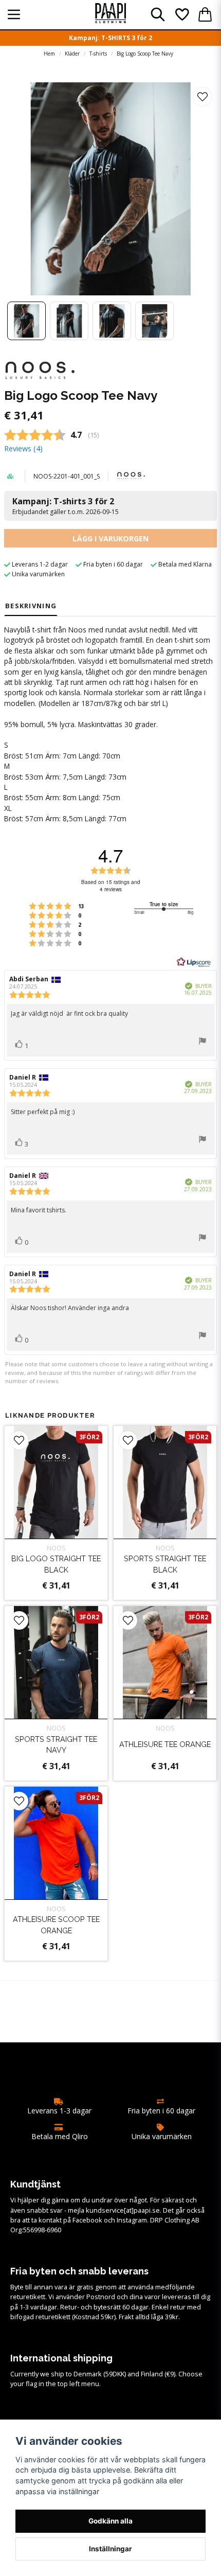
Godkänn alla (110, 2521)
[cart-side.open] (205, 14)
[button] (202, 97)
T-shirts (98, 54)
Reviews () (23, 448)
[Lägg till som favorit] (181, 14)
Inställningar (110, 2549)
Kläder (72, 54)
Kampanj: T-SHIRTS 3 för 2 (110, 38)
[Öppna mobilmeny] (14, 14)
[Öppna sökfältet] (158, 14)
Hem (49, 54)
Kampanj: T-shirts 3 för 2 (66, 506)
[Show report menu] (202, 1042)
